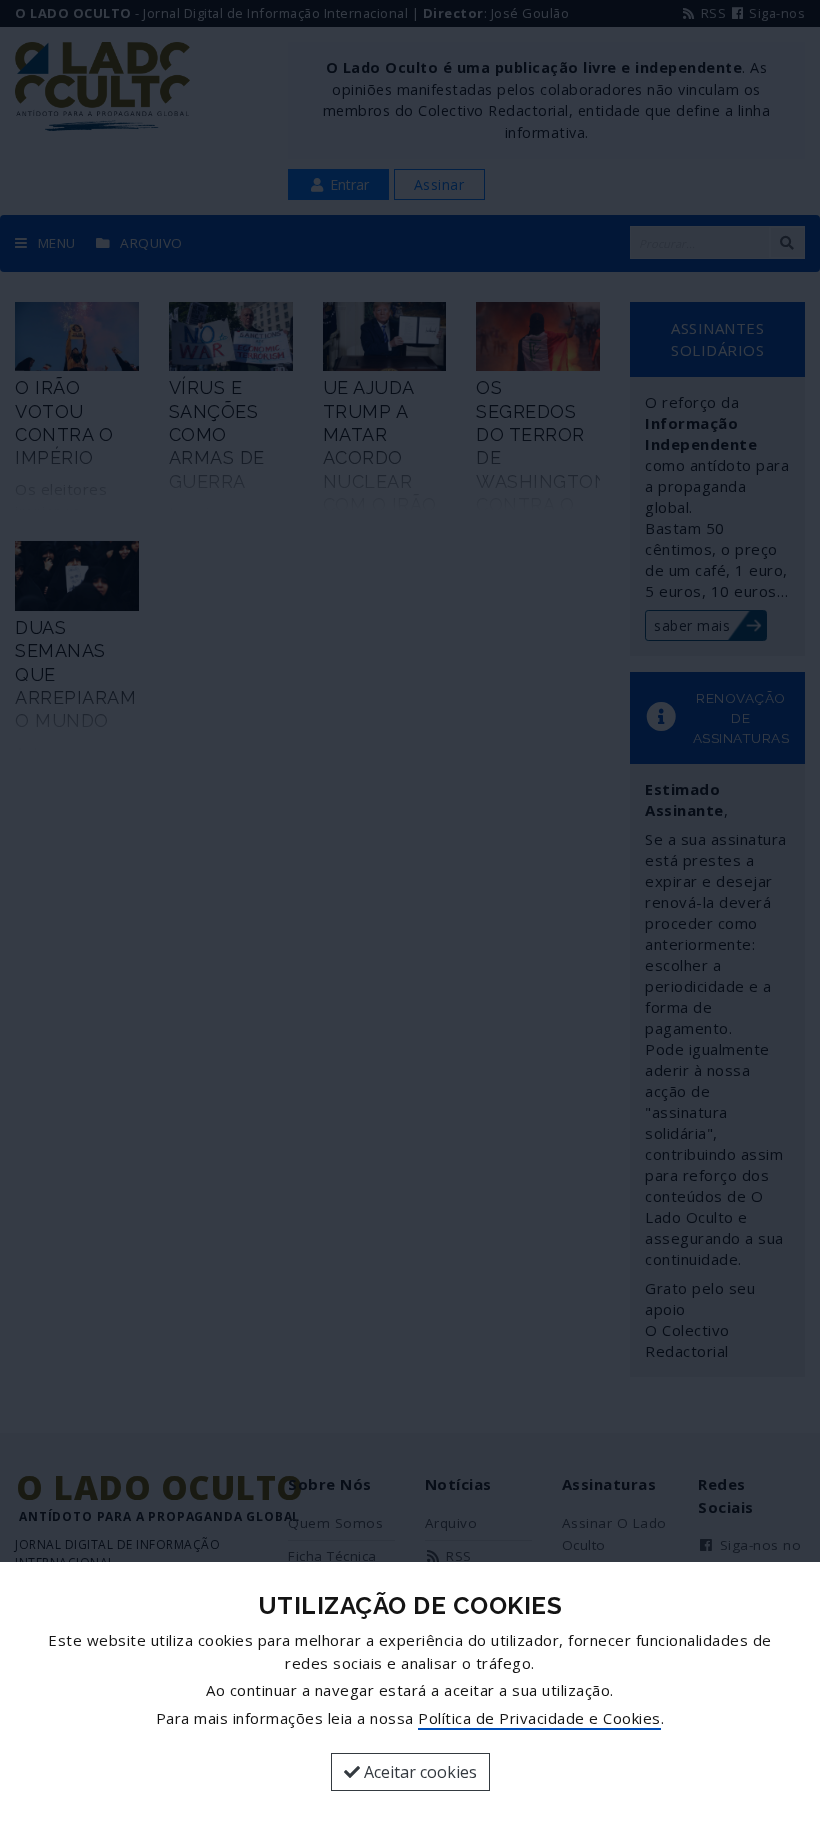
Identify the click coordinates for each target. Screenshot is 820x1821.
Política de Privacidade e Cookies (539, 1718)
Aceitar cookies (418, 1772)
